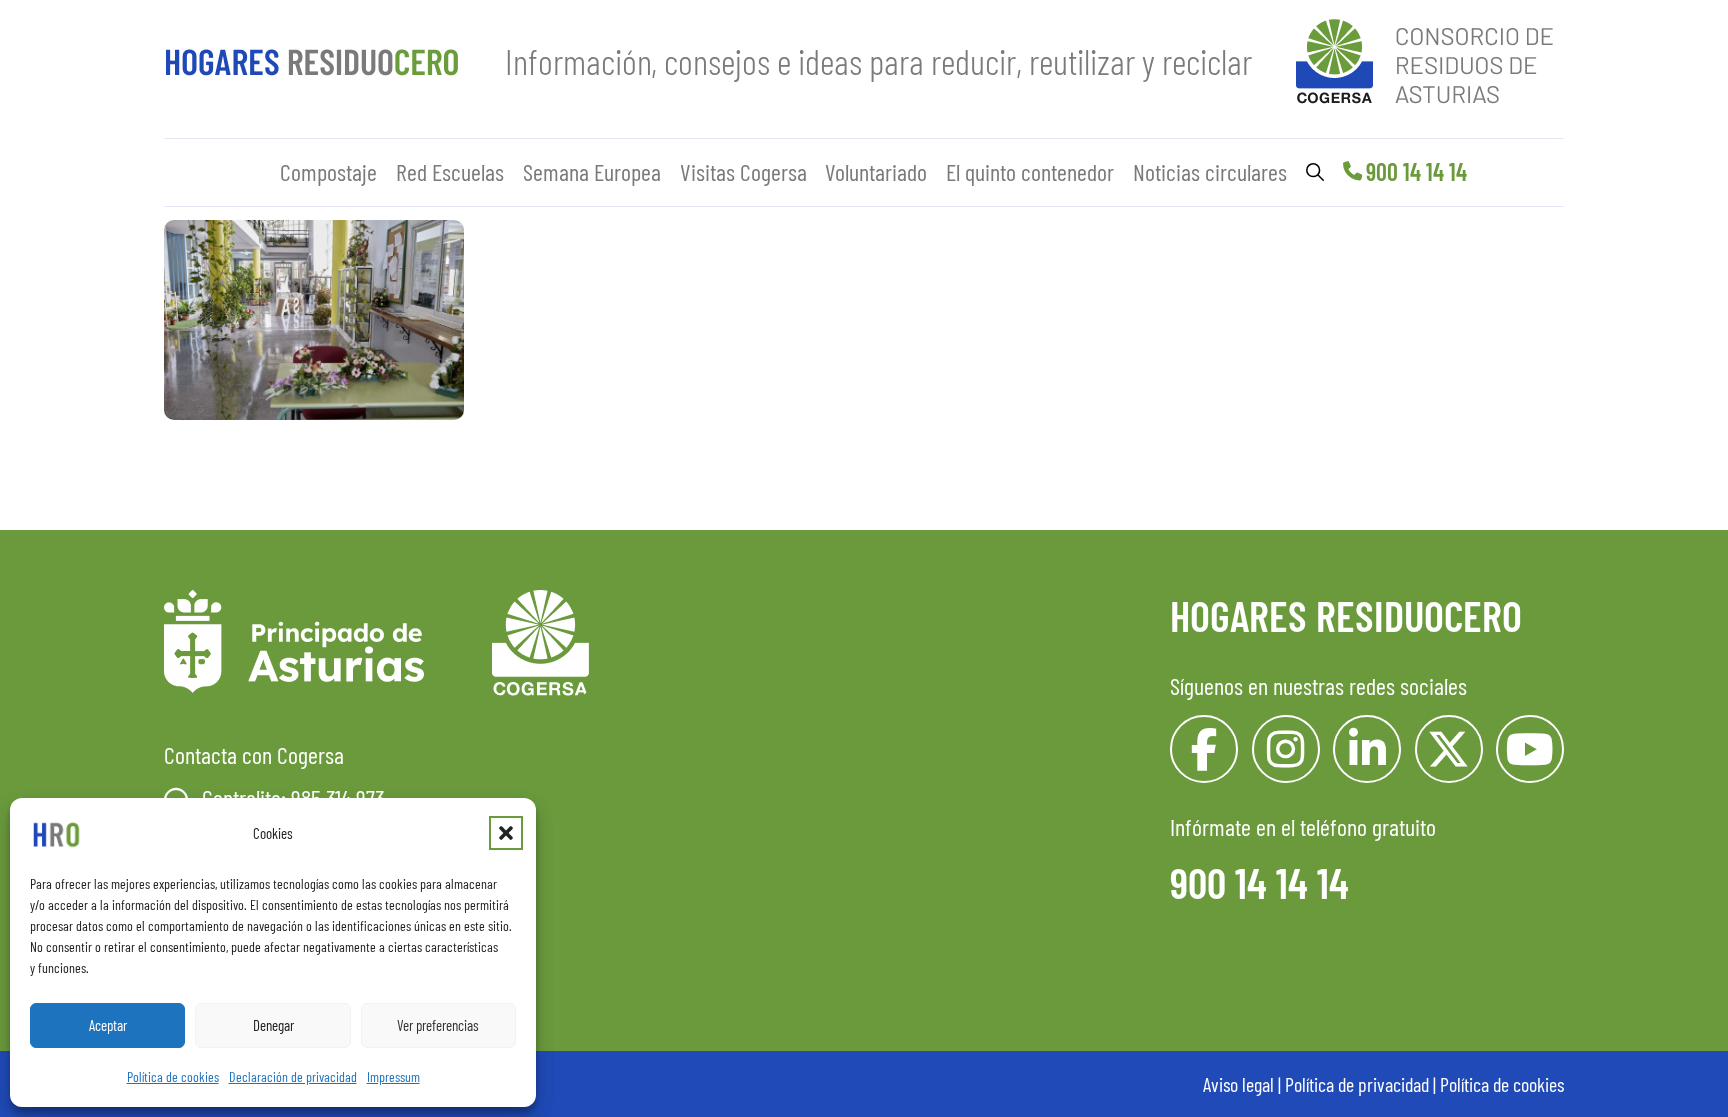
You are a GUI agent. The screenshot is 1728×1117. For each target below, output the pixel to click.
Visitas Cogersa (743, 171)
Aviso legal (1238, 1084)
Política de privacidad (1357, 1084)
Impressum (393, 1076)
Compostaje (328, 171)
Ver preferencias (438, 1025)
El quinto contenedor (1030, 171)
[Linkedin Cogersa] (1367, 749)
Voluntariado (876, 171)
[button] (506, 833)
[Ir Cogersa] (1430, 57)
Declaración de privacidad (293, 1076)
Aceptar (108, 1025)
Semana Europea (592, 171)
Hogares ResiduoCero (1346, 615)
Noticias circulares (1210, 171)
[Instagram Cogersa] (1286, 749)
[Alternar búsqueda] (1315, 172)
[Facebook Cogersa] (1204, 749)
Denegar (273, 1025)
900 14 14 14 (1416, 171)
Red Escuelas (450, 171)
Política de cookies (173, 1076)
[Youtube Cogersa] (1530, 749)
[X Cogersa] (1449, 749)
